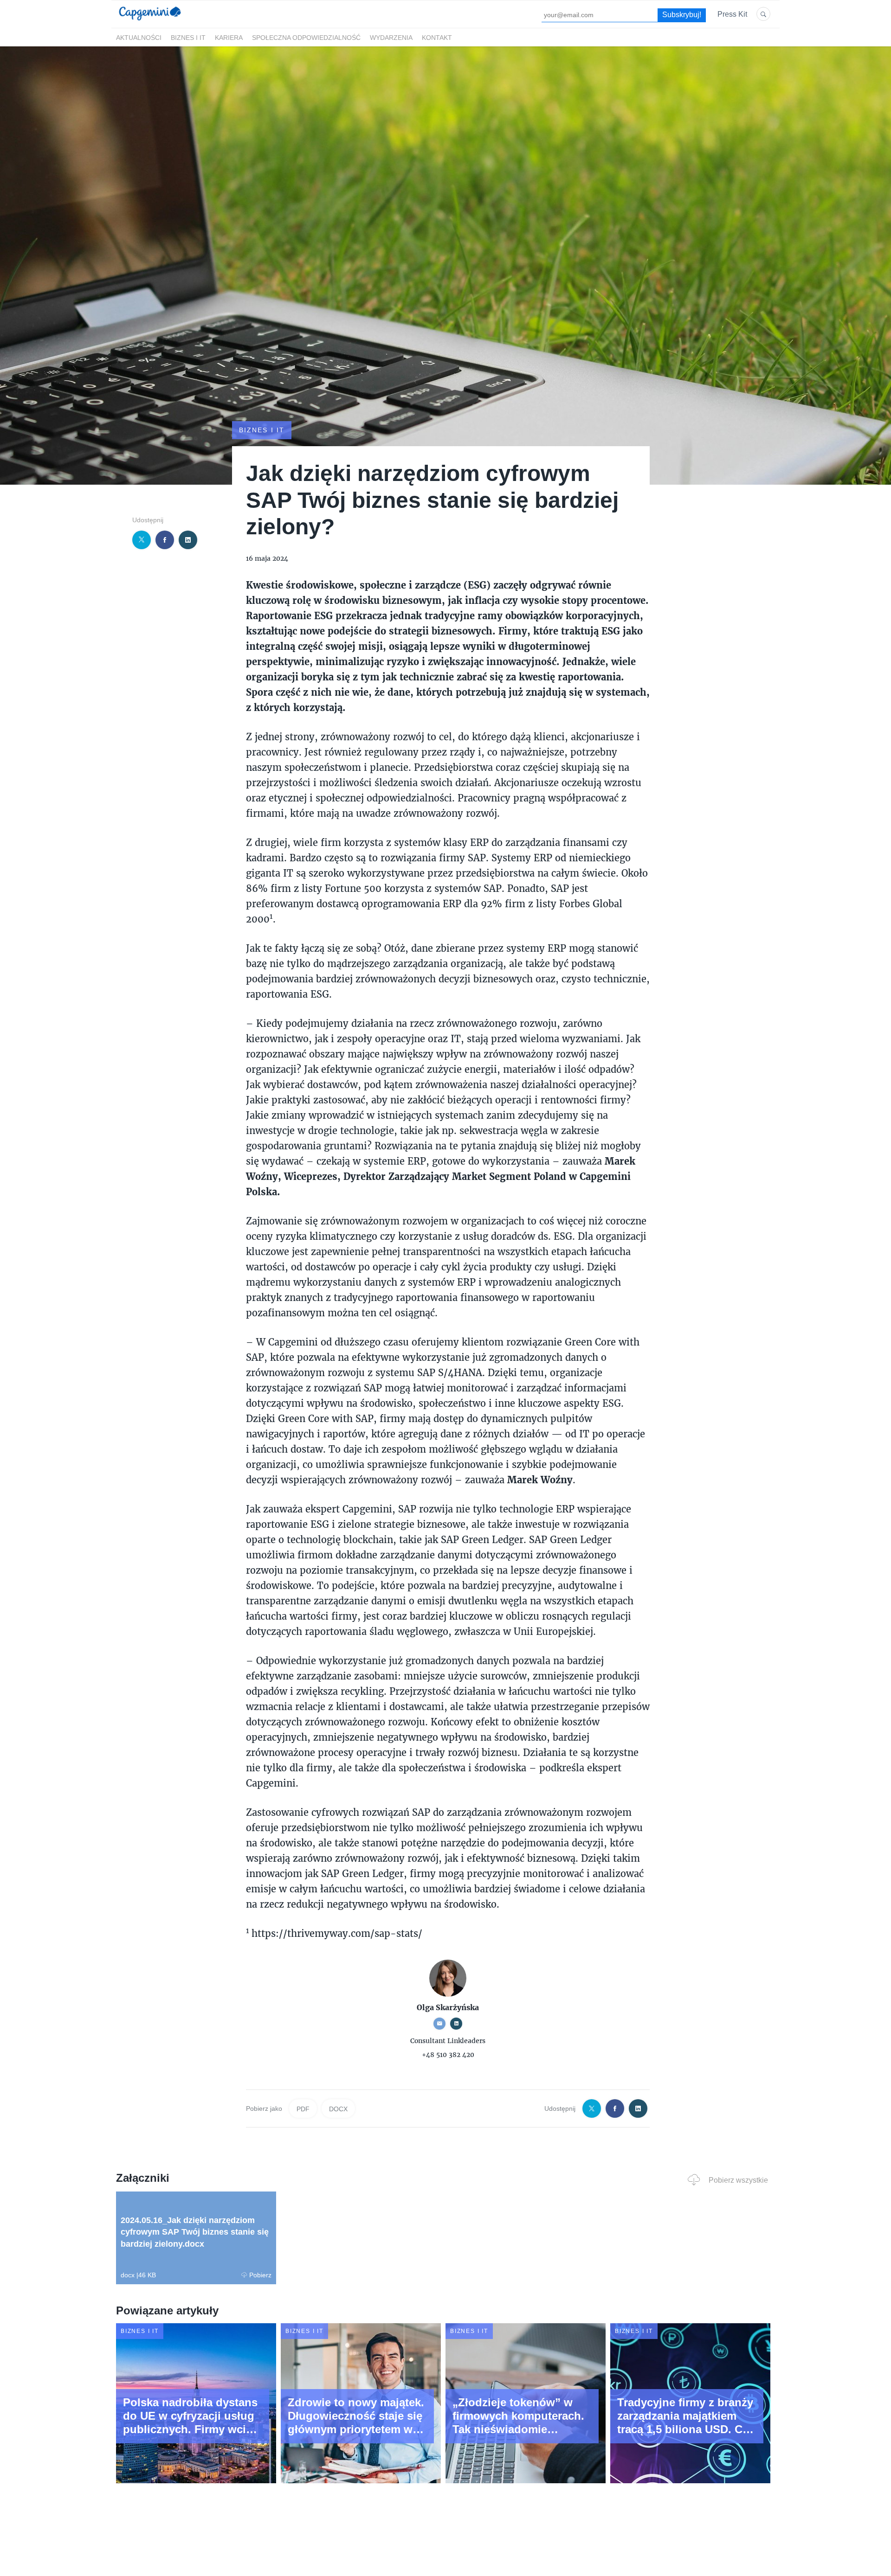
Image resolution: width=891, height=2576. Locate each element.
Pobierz (260, 2275)
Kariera (229, 38)
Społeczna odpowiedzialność (306, 38)
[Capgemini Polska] (150, 22)
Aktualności (139, 38)
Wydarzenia (391, 38)
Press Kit (732, 14)
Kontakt (437, 38)
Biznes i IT (188, 38)
